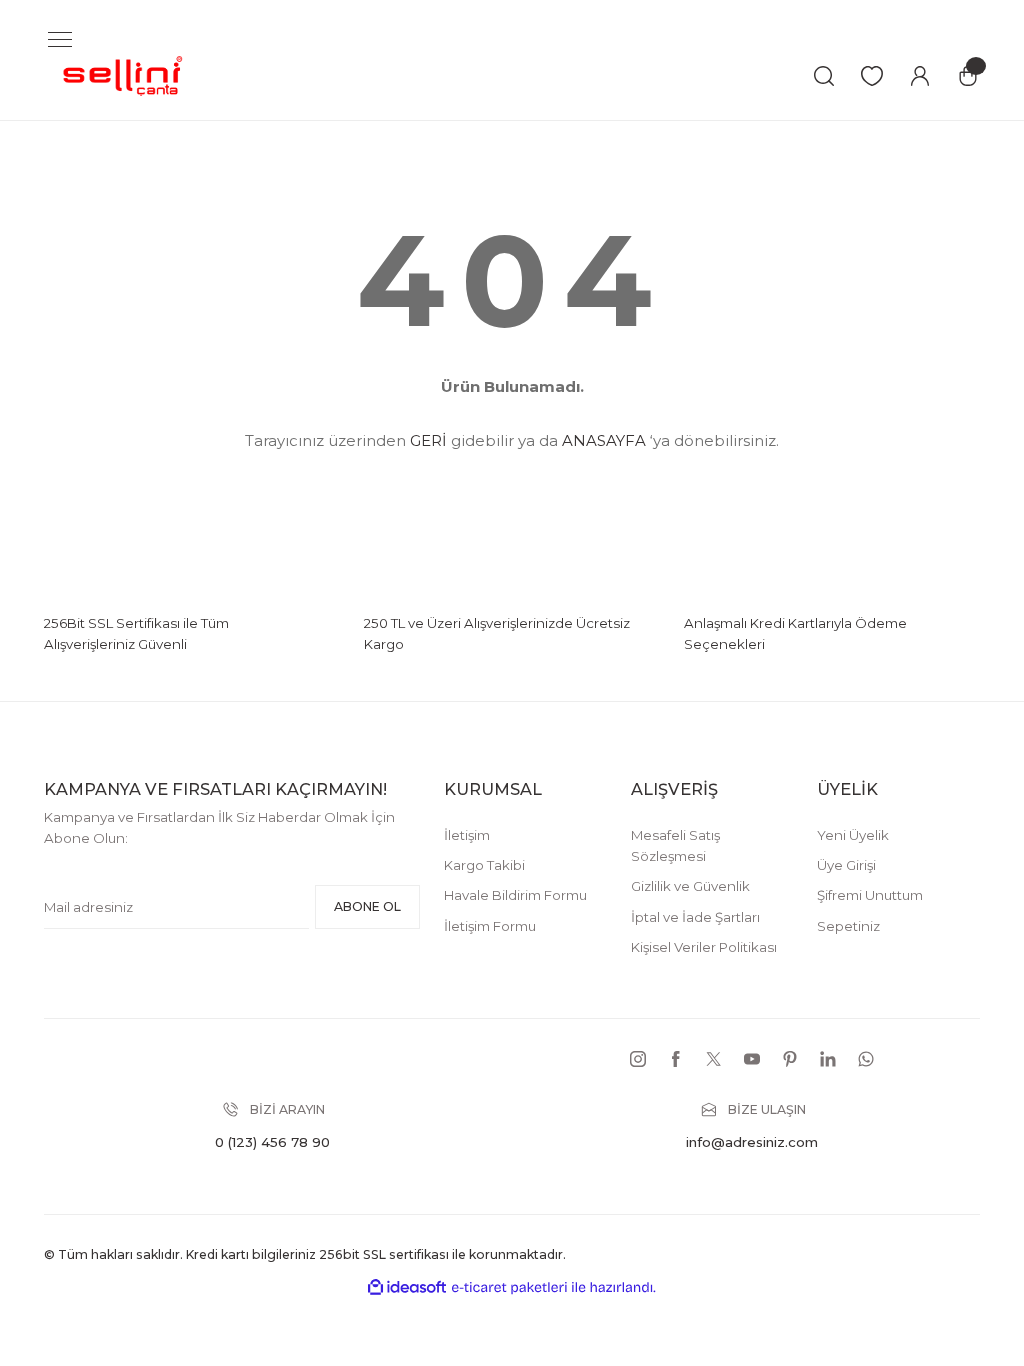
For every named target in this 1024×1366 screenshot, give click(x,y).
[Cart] (968, 76)
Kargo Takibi (484, 865)
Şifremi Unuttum (870, 895)
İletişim (467, 835)
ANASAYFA (604, 440)
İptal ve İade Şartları (695, 917)
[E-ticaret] (509, 1287)
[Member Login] (920, 76)
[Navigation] (60, 40)
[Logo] (123, 75)
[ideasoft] (407, 1288)
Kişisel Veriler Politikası (704, 947)
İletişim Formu (490, 926)
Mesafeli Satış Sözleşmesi (675, 845)
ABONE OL (367, 906)
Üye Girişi (846, 865)
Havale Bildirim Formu (515, 895)
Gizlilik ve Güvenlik (690, 886)
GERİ (428, 440)
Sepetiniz (848, 926)
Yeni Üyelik (853, 835)
